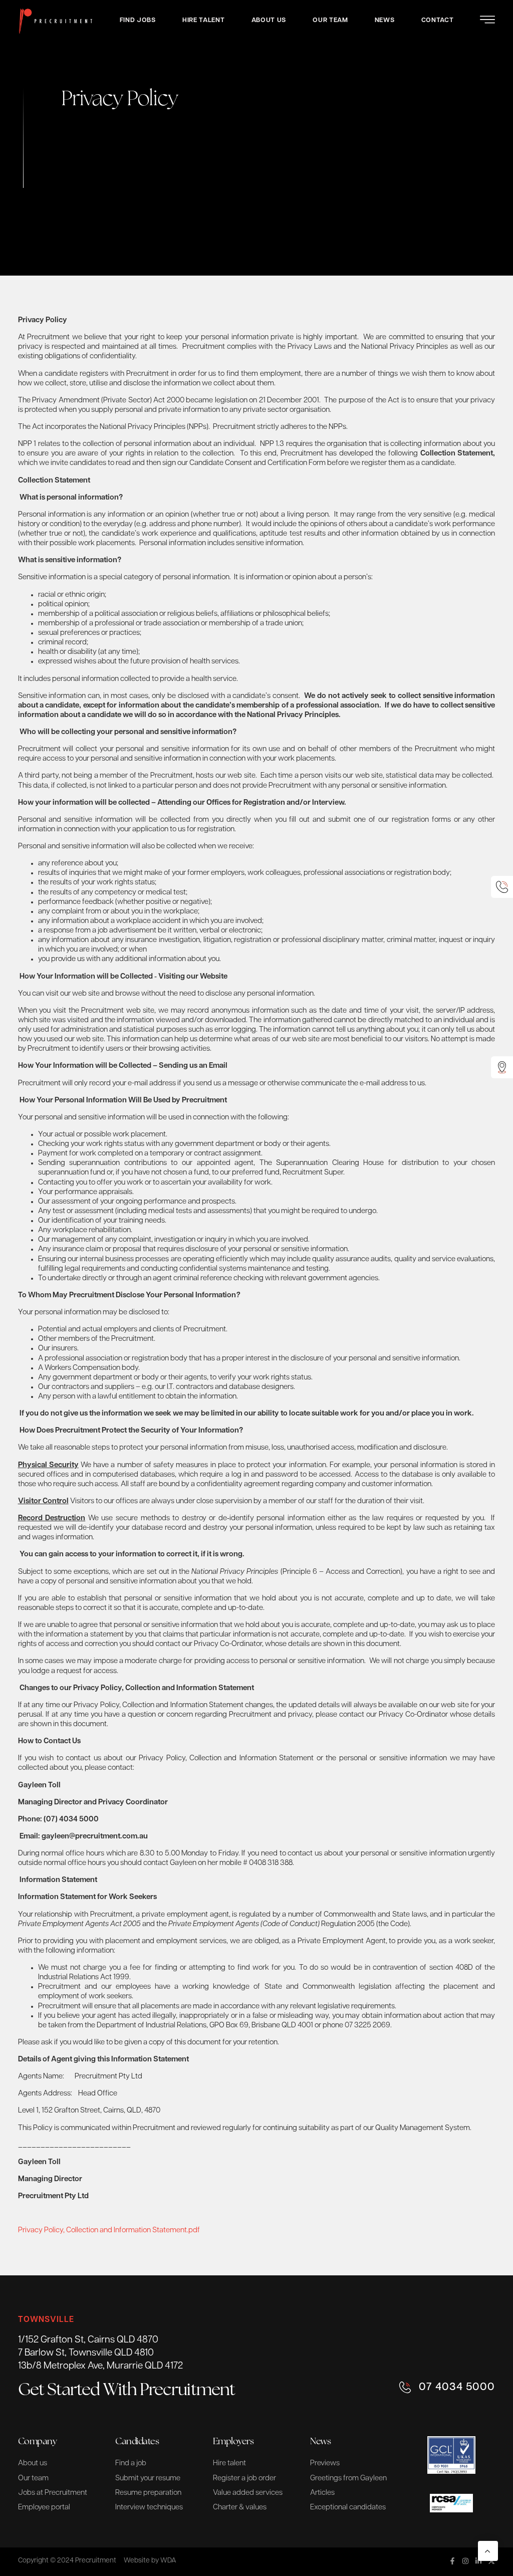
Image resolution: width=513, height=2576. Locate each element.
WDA (168, 2561)
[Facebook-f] (452, 2561)
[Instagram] (465, 2561)
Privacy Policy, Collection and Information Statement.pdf (109, 2231)
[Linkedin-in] (478, 2561)
